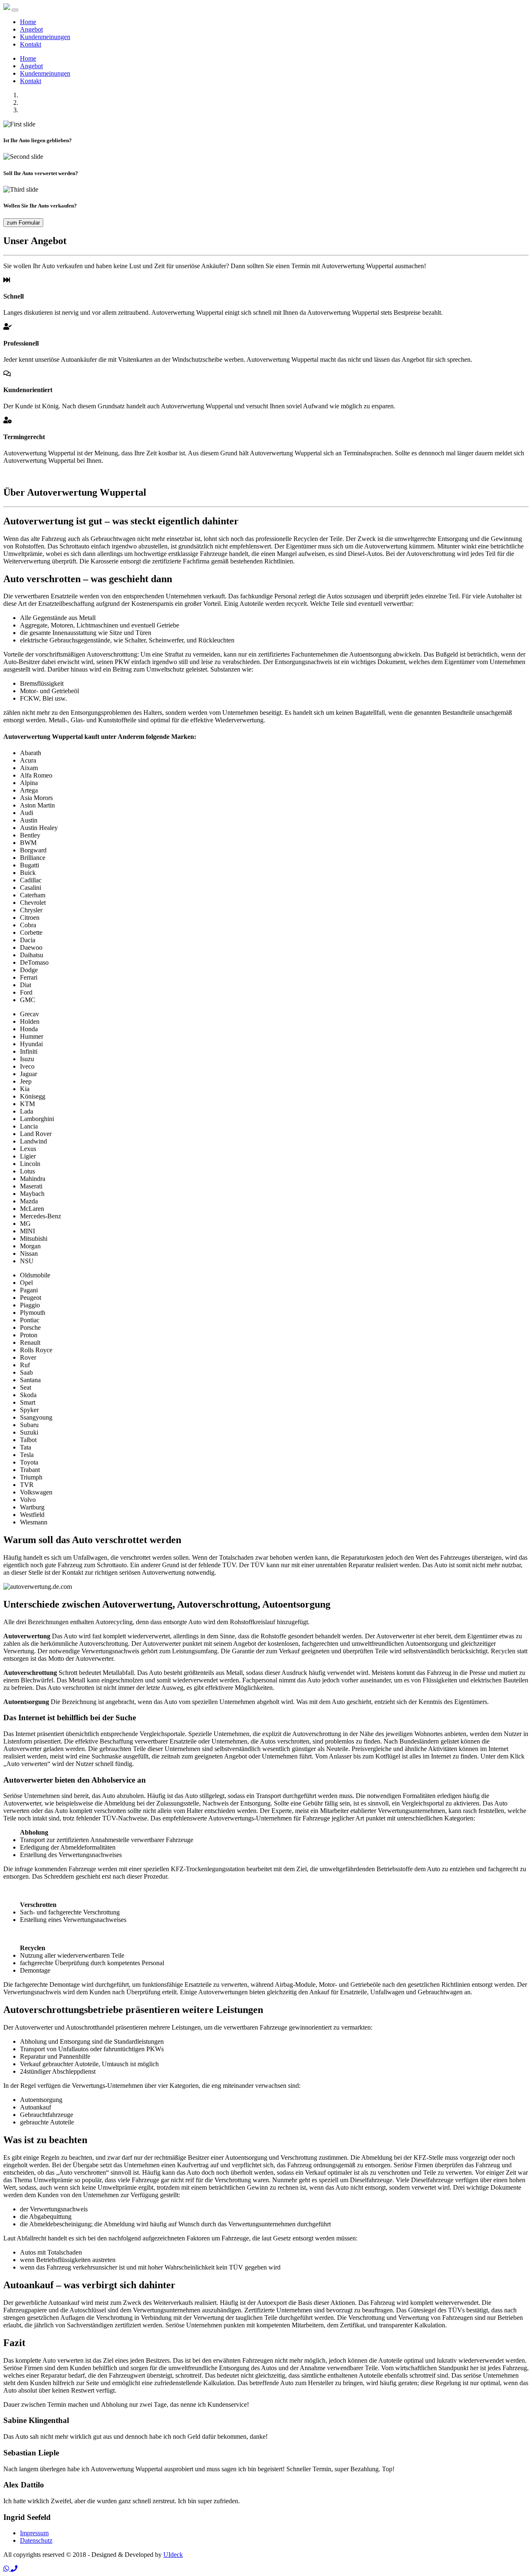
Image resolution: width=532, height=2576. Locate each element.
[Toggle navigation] (15, 10)
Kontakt (31, 44)
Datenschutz (36, 2540)
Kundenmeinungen (45, 37)
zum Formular (23, 223)
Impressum (34, 2533)
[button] (7, 2569)
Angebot (31, 29)
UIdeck (173, 2555)
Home (28, 22)
